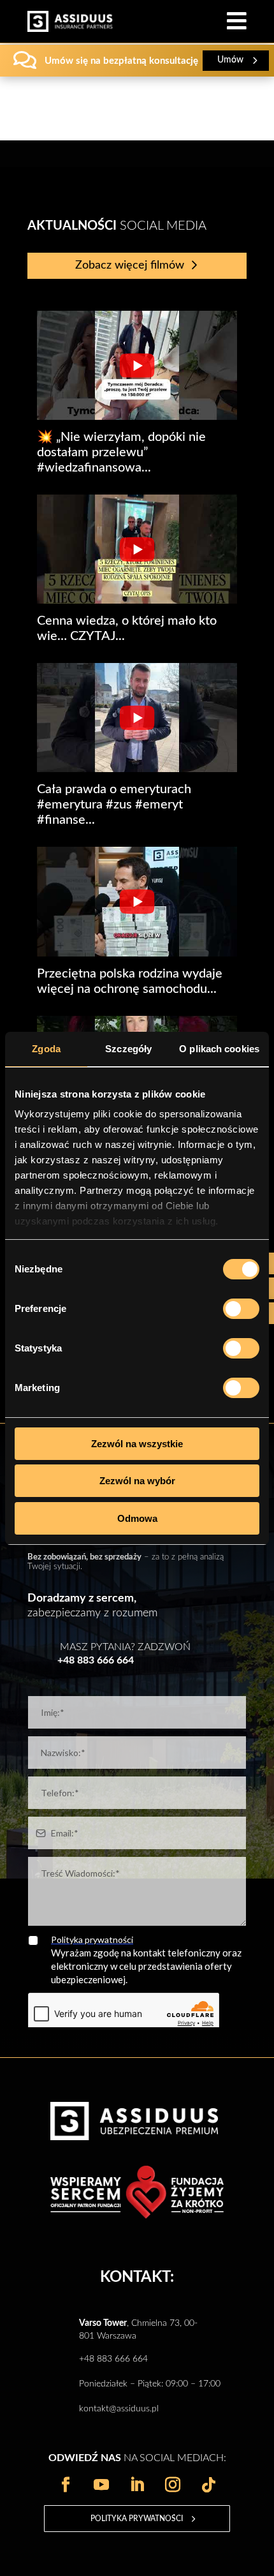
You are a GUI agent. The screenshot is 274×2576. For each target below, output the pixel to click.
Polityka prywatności (137, 2519)
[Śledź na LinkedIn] (137, 2485)
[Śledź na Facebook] (66, 2485)
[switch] (241, 1309)
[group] (137, 393)
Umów (230, 60)
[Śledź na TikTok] (208, 2485)
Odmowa (137, 1518)
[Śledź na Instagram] (173, 2485)
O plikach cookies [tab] (219, 1049)
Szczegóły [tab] (128, 1049)
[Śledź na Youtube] (101, 2485)
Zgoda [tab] (46, 1049)
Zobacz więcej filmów (130, 265)
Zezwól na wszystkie (137, 1444)
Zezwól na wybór (137, 1481)
